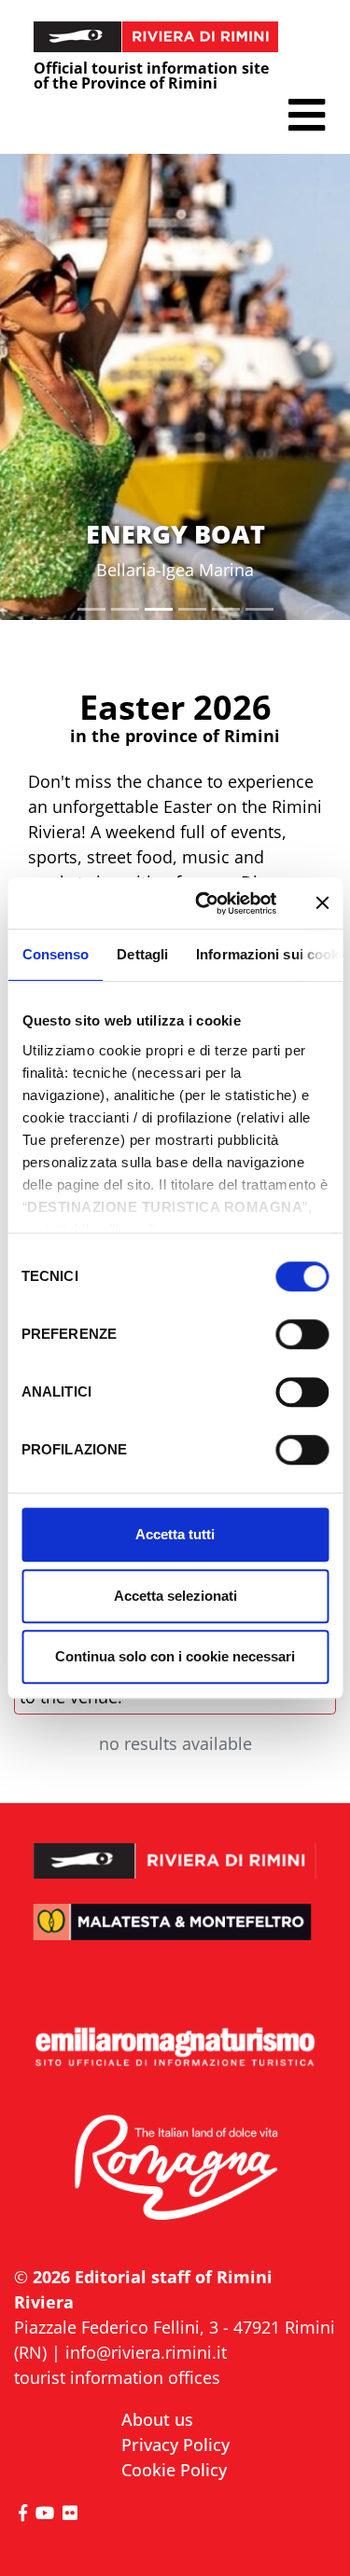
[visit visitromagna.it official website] (175, 2169)
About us (157, 2419)
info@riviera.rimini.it (146, 2352)
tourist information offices (117, 2377)
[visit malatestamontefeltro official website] (175, 1934)
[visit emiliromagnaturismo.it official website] (175, 2048)
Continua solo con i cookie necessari (175, 1656)
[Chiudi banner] (322, 903)
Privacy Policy (175, 2445)
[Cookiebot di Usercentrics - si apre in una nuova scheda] (205, 903)
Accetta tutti (175, 1534)
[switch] (302, 1334)
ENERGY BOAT (175, 534)
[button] (307, 115)
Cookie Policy (174, 2470)
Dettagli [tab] (142, 954)
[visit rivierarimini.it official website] (175, 1849)
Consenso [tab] (55, 954)
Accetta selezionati (175, 1596)
